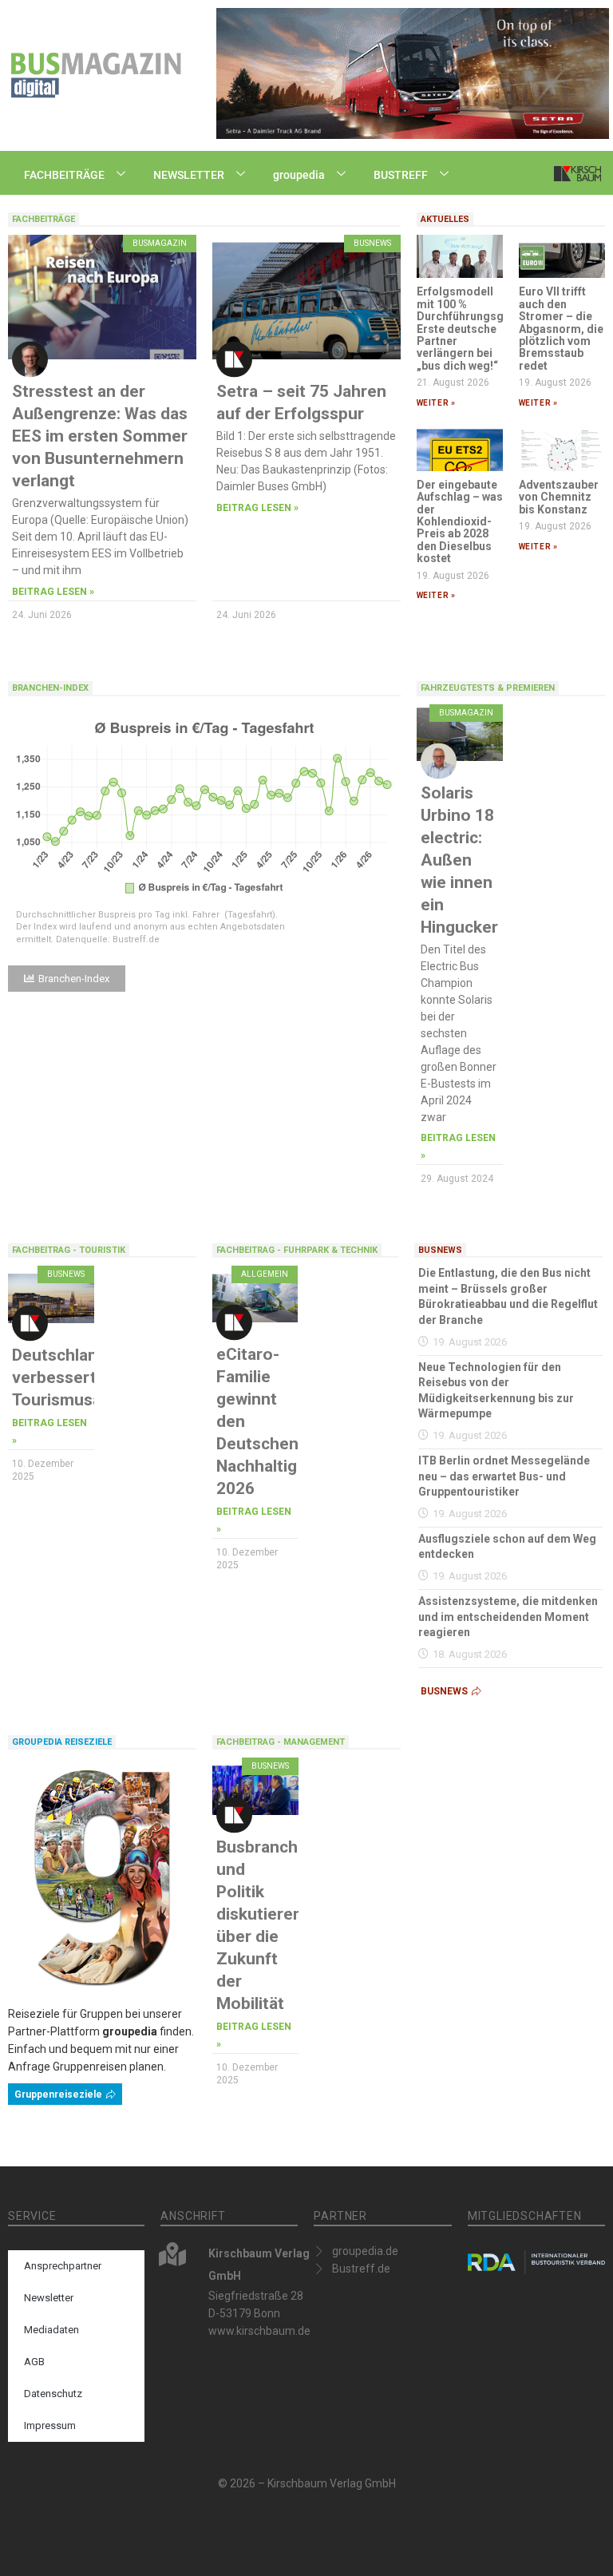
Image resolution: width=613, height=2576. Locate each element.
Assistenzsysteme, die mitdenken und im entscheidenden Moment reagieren (508, 1617)
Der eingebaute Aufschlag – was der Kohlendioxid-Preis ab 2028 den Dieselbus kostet (460, 521)
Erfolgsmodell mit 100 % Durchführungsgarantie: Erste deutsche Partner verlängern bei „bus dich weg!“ (481, 328)
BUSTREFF (401, 175)
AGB (34, 2362)
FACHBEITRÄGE (64, 175)
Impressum (50, 2425)
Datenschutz (53, 2394)
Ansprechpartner (63, 2266)
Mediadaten (51, 2330)
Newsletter (49, 2298)
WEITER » (436, 403)
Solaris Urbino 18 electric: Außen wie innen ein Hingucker (459, 860)
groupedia (299, 175)
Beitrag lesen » (53, 592)
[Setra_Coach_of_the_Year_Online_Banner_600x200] (413, 73)
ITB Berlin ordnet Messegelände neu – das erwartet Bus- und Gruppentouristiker (504, 1476)
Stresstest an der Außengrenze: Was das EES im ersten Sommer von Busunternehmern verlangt (100, 436)
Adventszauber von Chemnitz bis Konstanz (559, 497)
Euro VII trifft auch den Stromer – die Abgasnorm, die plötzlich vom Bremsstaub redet (561, 328)
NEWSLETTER (189, 175)
